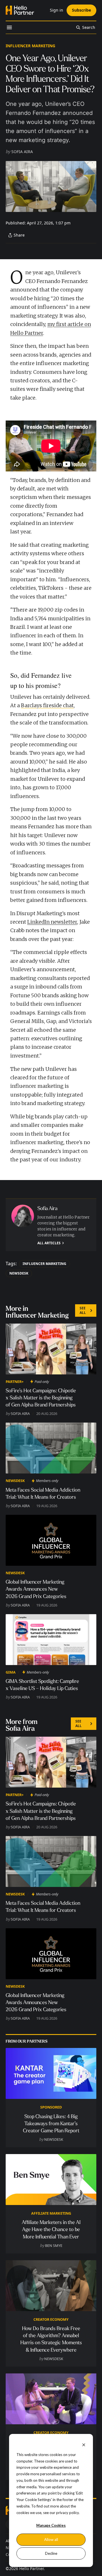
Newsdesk (19, 1273)
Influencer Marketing (30, 46)
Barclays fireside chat (47, 705)
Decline (51, 2553)
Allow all (51, 2539)
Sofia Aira (22, 152)
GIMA (11, 1672)
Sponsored (51, 2107)
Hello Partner (31, 2569)
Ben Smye (54, 2245)
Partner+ (15, 1382)
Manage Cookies (51, 2525)
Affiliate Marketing (51, 2213)
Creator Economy (51, 2319)
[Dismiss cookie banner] (84, 2445)
